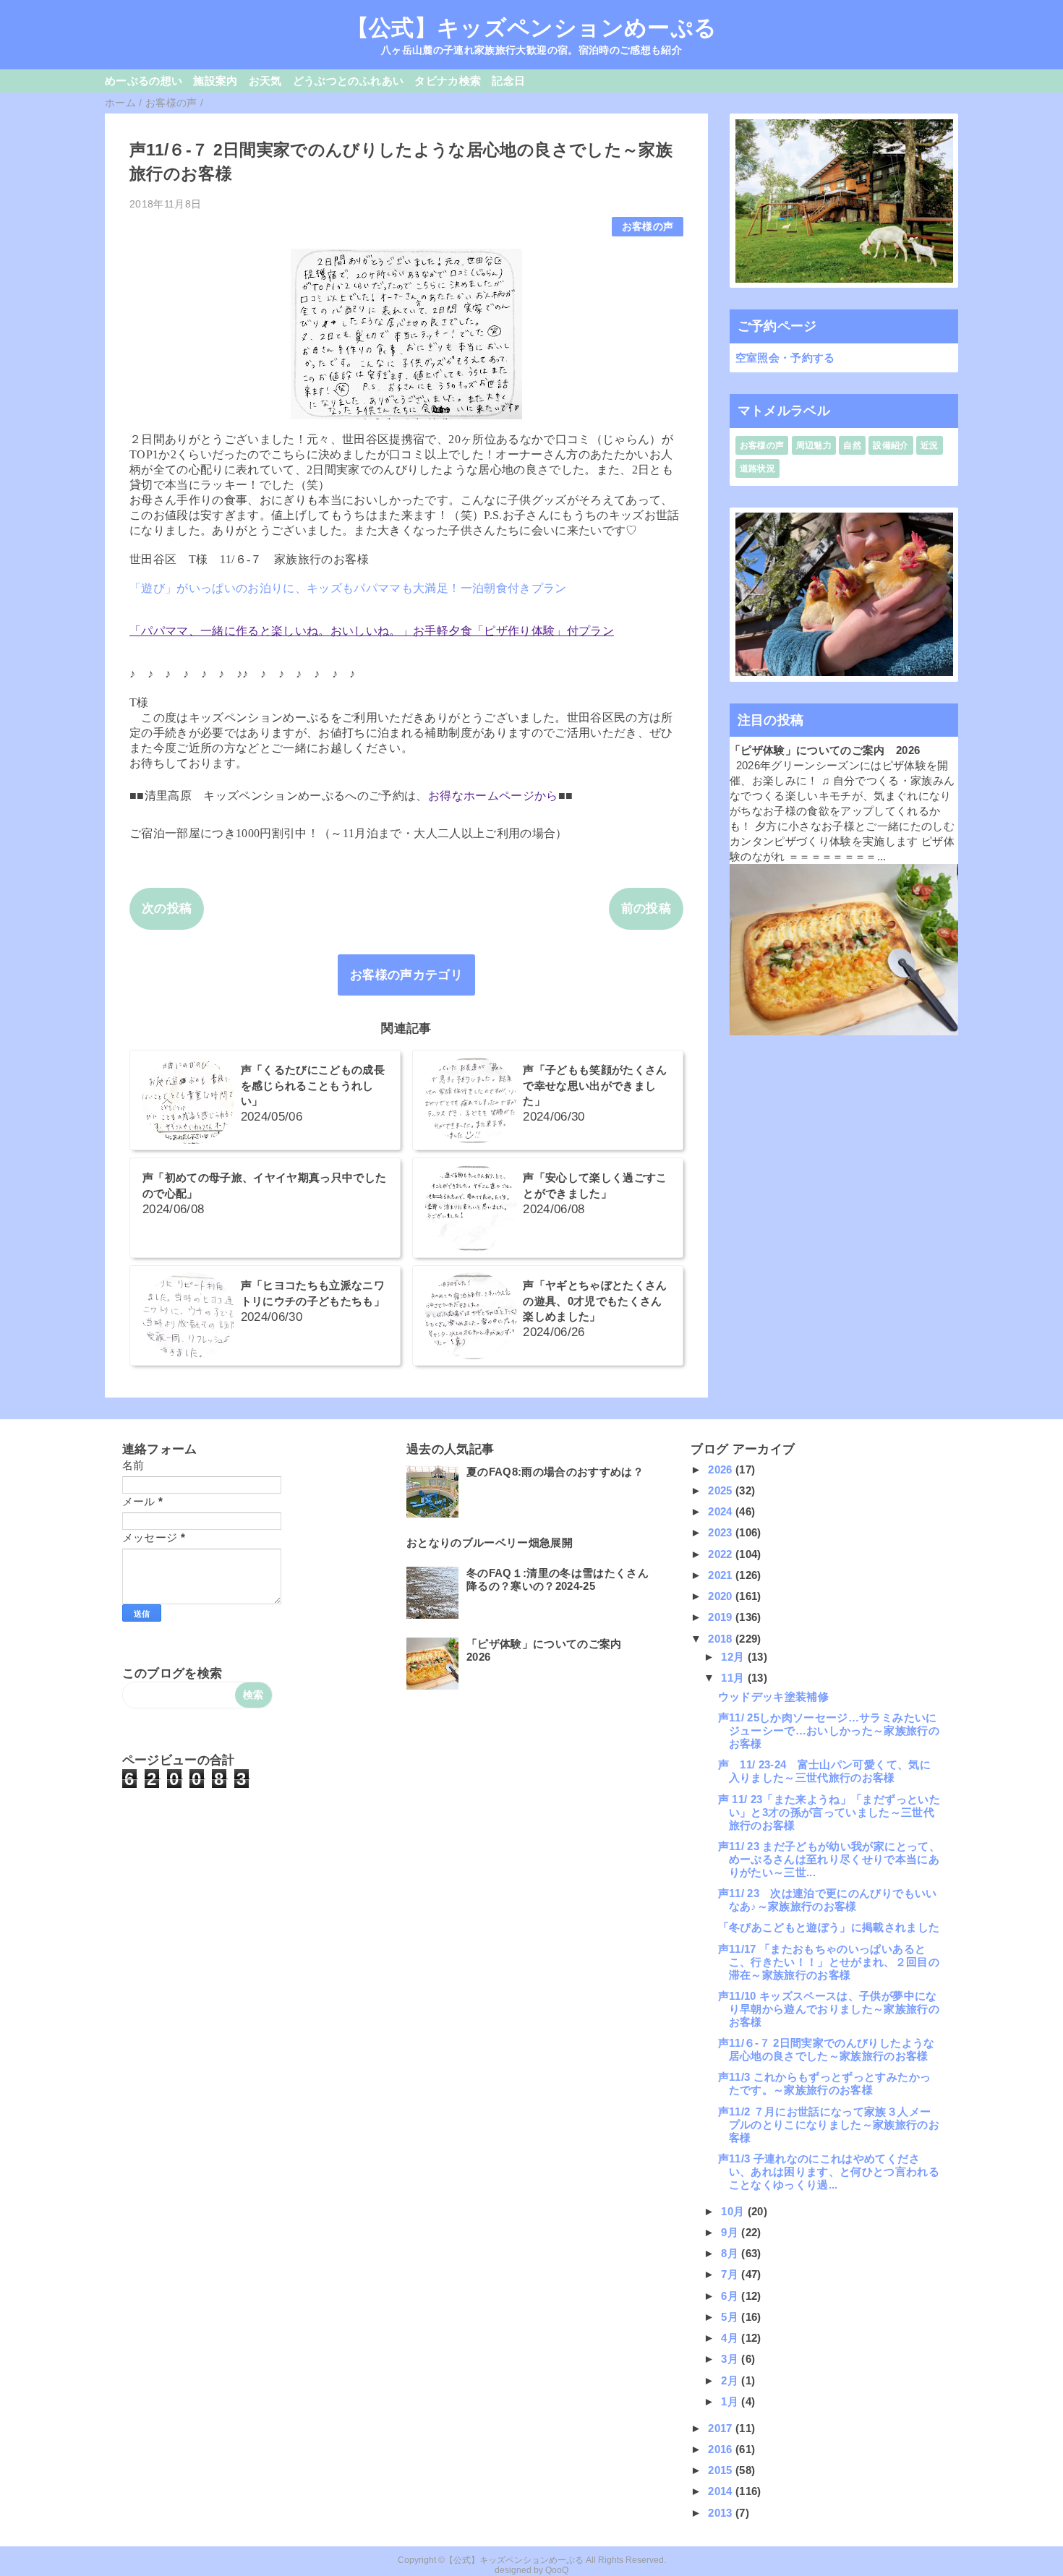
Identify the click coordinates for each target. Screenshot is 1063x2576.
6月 (731, 2296)
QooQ (557, 2570)
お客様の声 (648, 227)
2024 (722, 1511)
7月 (731, 2274)
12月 (734, 1657)
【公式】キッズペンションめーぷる (531, 27)
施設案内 (215, 81)
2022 (722, 1554)
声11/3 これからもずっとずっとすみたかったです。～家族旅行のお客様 (824, 2083)
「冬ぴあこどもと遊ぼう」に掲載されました (829, 1927)
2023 (722, 1532)
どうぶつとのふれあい (348, 81)
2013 (722, 2513)
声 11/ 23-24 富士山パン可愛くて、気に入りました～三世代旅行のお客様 (824, 1771)
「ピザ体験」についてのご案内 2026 (825, 750)
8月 (731, 2253)
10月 (734, 2211)
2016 (722, 2449)
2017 (722, 2428)
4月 (731, 2338)
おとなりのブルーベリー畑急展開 (490, 1542)
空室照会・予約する (785, 358)
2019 (722, 1617)
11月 (734, 1678)
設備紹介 (891, 445)
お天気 (265, 81)
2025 (722, 1490)
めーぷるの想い (144, 81)
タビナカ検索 (448, 81)
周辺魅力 (814, 445)
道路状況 (757, 468)
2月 (731, 2380)
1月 (731, 2401)
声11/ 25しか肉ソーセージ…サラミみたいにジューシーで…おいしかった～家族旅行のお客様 (829, 1730)
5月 (731, 2317)
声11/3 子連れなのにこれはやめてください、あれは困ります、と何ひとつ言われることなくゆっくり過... (829, 2171)
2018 (722, 1639)
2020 (722, 1596)
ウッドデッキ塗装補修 (773, 1696)
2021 (722, 1575)
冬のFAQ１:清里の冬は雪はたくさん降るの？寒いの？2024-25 (558, 1579)
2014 (722, 2491)
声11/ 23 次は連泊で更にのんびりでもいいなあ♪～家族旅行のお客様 (828, 1900)
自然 (852, 445)
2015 (722, 2470)
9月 (731, 2232)
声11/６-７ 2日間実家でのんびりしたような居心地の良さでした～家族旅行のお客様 (827, 2049)
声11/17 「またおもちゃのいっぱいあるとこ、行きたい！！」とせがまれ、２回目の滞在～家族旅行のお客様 (829, 1962)
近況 (930, 445)
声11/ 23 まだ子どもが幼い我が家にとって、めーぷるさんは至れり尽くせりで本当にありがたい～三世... (829, 1859)
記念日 (508, 81)
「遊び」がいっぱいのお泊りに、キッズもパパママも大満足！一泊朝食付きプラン (348, 588)
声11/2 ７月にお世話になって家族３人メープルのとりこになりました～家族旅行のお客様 (829, 2124)
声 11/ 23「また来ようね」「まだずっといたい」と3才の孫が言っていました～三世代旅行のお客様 (829, 1812)
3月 (731, 2359)
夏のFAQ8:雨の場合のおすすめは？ (555, 1472)
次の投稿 (167, 908)
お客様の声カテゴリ (406, 975)
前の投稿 (646, 908)
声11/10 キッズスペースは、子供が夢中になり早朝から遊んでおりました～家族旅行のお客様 (829, 2009)
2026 (722, 1469)
